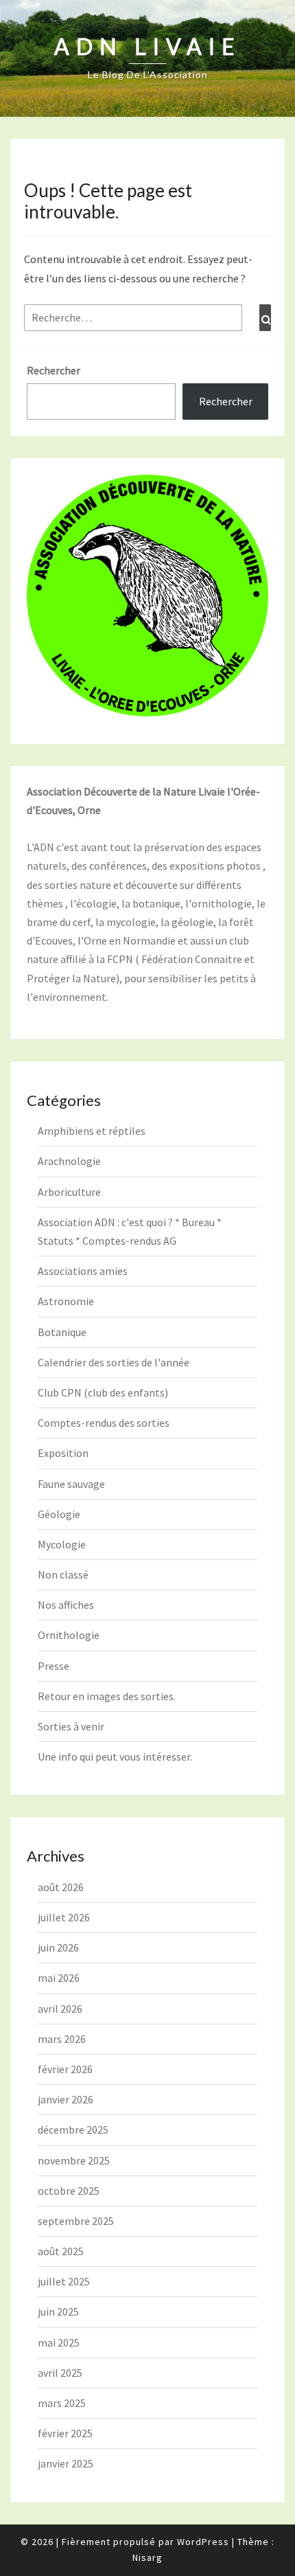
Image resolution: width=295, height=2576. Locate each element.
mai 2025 (59, 2342)
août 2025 (61, 2251)
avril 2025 (60, 2373)
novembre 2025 (74, 2160)
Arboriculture (69, 1192)
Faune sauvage (71, 1484)
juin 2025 (58, 2312)
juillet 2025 (64, 2281)
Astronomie (66, 1301)
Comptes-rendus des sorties (104, 1423)
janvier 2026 (66, 2099)
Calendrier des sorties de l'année (114, 1362)
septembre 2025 (76, 2221)
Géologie (59, 1514)
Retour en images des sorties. (107, 1696)
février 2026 (65, 2069)
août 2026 (61, 1887)
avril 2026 (60, 2009)
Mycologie (62, 1544)
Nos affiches (66, 1605)
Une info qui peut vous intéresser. (115, 1756)
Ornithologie (69, 1635)
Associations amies (83, 1271)
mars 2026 (62, 2039)
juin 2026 (58, 1947)
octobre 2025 (69, 2191)
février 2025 (65, 2433)
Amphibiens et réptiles (92, 1131)
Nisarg (147, 2557)
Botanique (62, 1332)
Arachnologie (69, 1161)
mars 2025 (62, 2403)
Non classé (63, 1574)
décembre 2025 (73, 2129)
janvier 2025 (66, 2463)
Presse (54, 1666)
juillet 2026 (64, 1917)
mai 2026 (59, 1978)
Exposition (63, 1453)
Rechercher (54, 370)
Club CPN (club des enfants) (103, 1392)
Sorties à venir (71, 1726)
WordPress (203, 2542)
